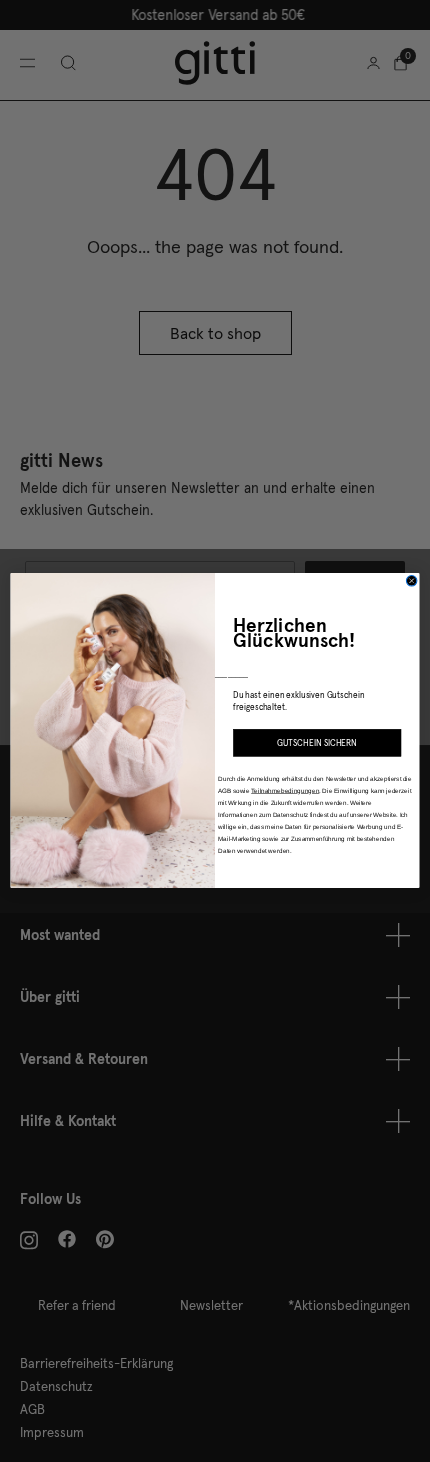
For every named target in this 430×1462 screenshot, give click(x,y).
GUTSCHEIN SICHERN (317, 743)
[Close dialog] (411, 581)
